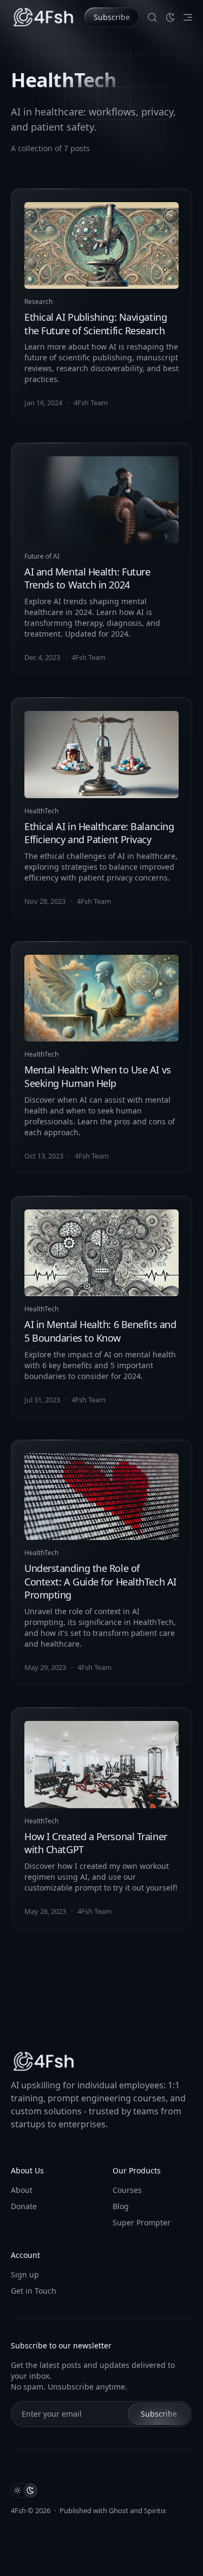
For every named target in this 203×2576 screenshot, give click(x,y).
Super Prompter (142, 2222)
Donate (24, 2206)
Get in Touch (34, 2291)
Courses (127, 2190)
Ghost (119, 2510)
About (22, 2190)
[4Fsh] (43, 17)
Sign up (25, 2274)
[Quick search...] (152, 17)
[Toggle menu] (188, 17)
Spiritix (155, 2510)
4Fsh (18, 2510)
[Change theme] (171, 17)
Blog (121, 2206)
